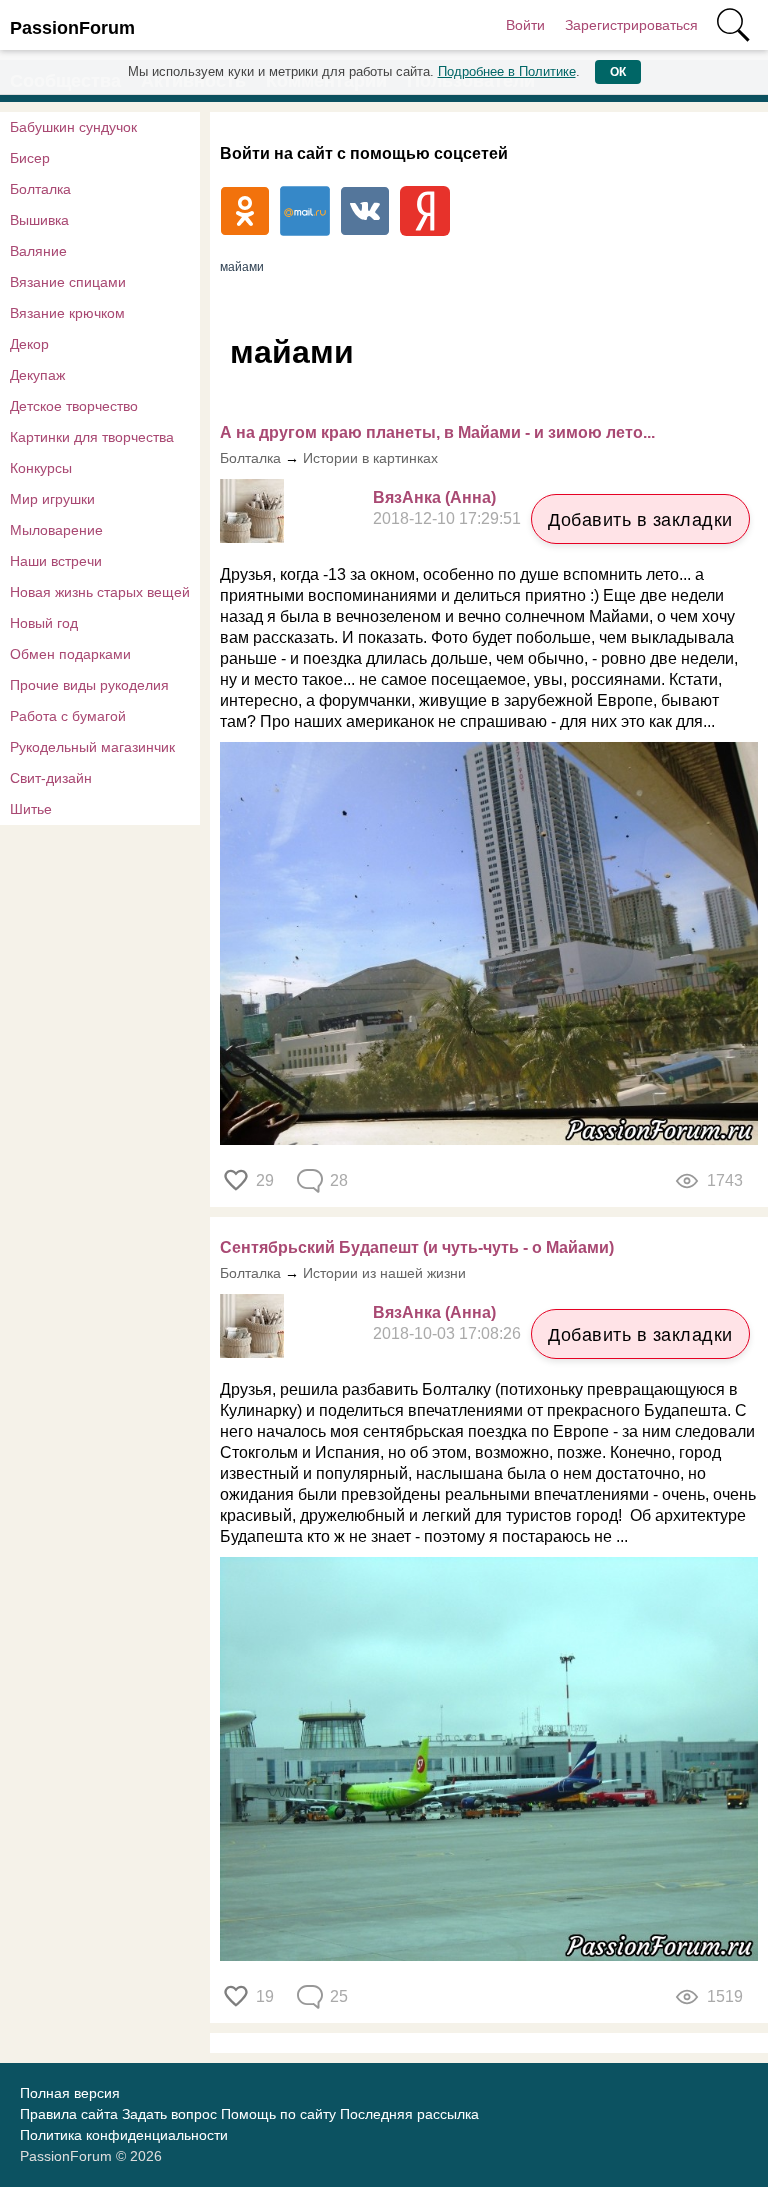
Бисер (30, 158)
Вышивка (39, 220)
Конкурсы (41, 468)
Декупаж (37, 375)
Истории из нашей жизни (384, 1273)
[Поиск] (733, 25)
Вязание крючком (67, 313)
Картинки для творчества (92, 437)
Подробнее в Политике (507, 71)
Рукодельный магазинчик (92, 747)
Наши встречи (56, 561)
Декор (29, 344)
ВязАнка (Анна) (434, 497)
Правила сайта (69, 2114)
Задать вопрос (169, 2114)
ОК (618, 72)
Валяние (38, 251)
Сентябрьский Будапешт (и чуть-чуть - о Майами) (417, 1247)
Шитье (31, 809)
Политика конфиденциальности (124, 2135)
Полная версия (70, 2093)
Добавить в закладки (640, 520)
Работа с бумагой (68, 716)
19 (265, 1996)
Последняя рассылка (409, 2114)
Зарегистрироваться (631, 25)
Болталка (40, 189)
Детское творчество (74, 406)
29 (265, 1180)
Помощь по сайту (278, 2114)
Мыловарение (56, 530)
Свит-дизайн (51, 778)
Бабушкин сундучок (73, 127)
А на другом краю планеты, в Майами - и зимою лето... (437, 432)
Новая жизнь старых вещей (100, 592)
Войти (525, 25)
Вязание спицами (68, 282)
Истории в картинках (370, 458)
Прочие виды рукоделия (89, 685)
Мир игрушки (52, 499)
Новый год (44, 623)
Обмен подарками (70, 654)
